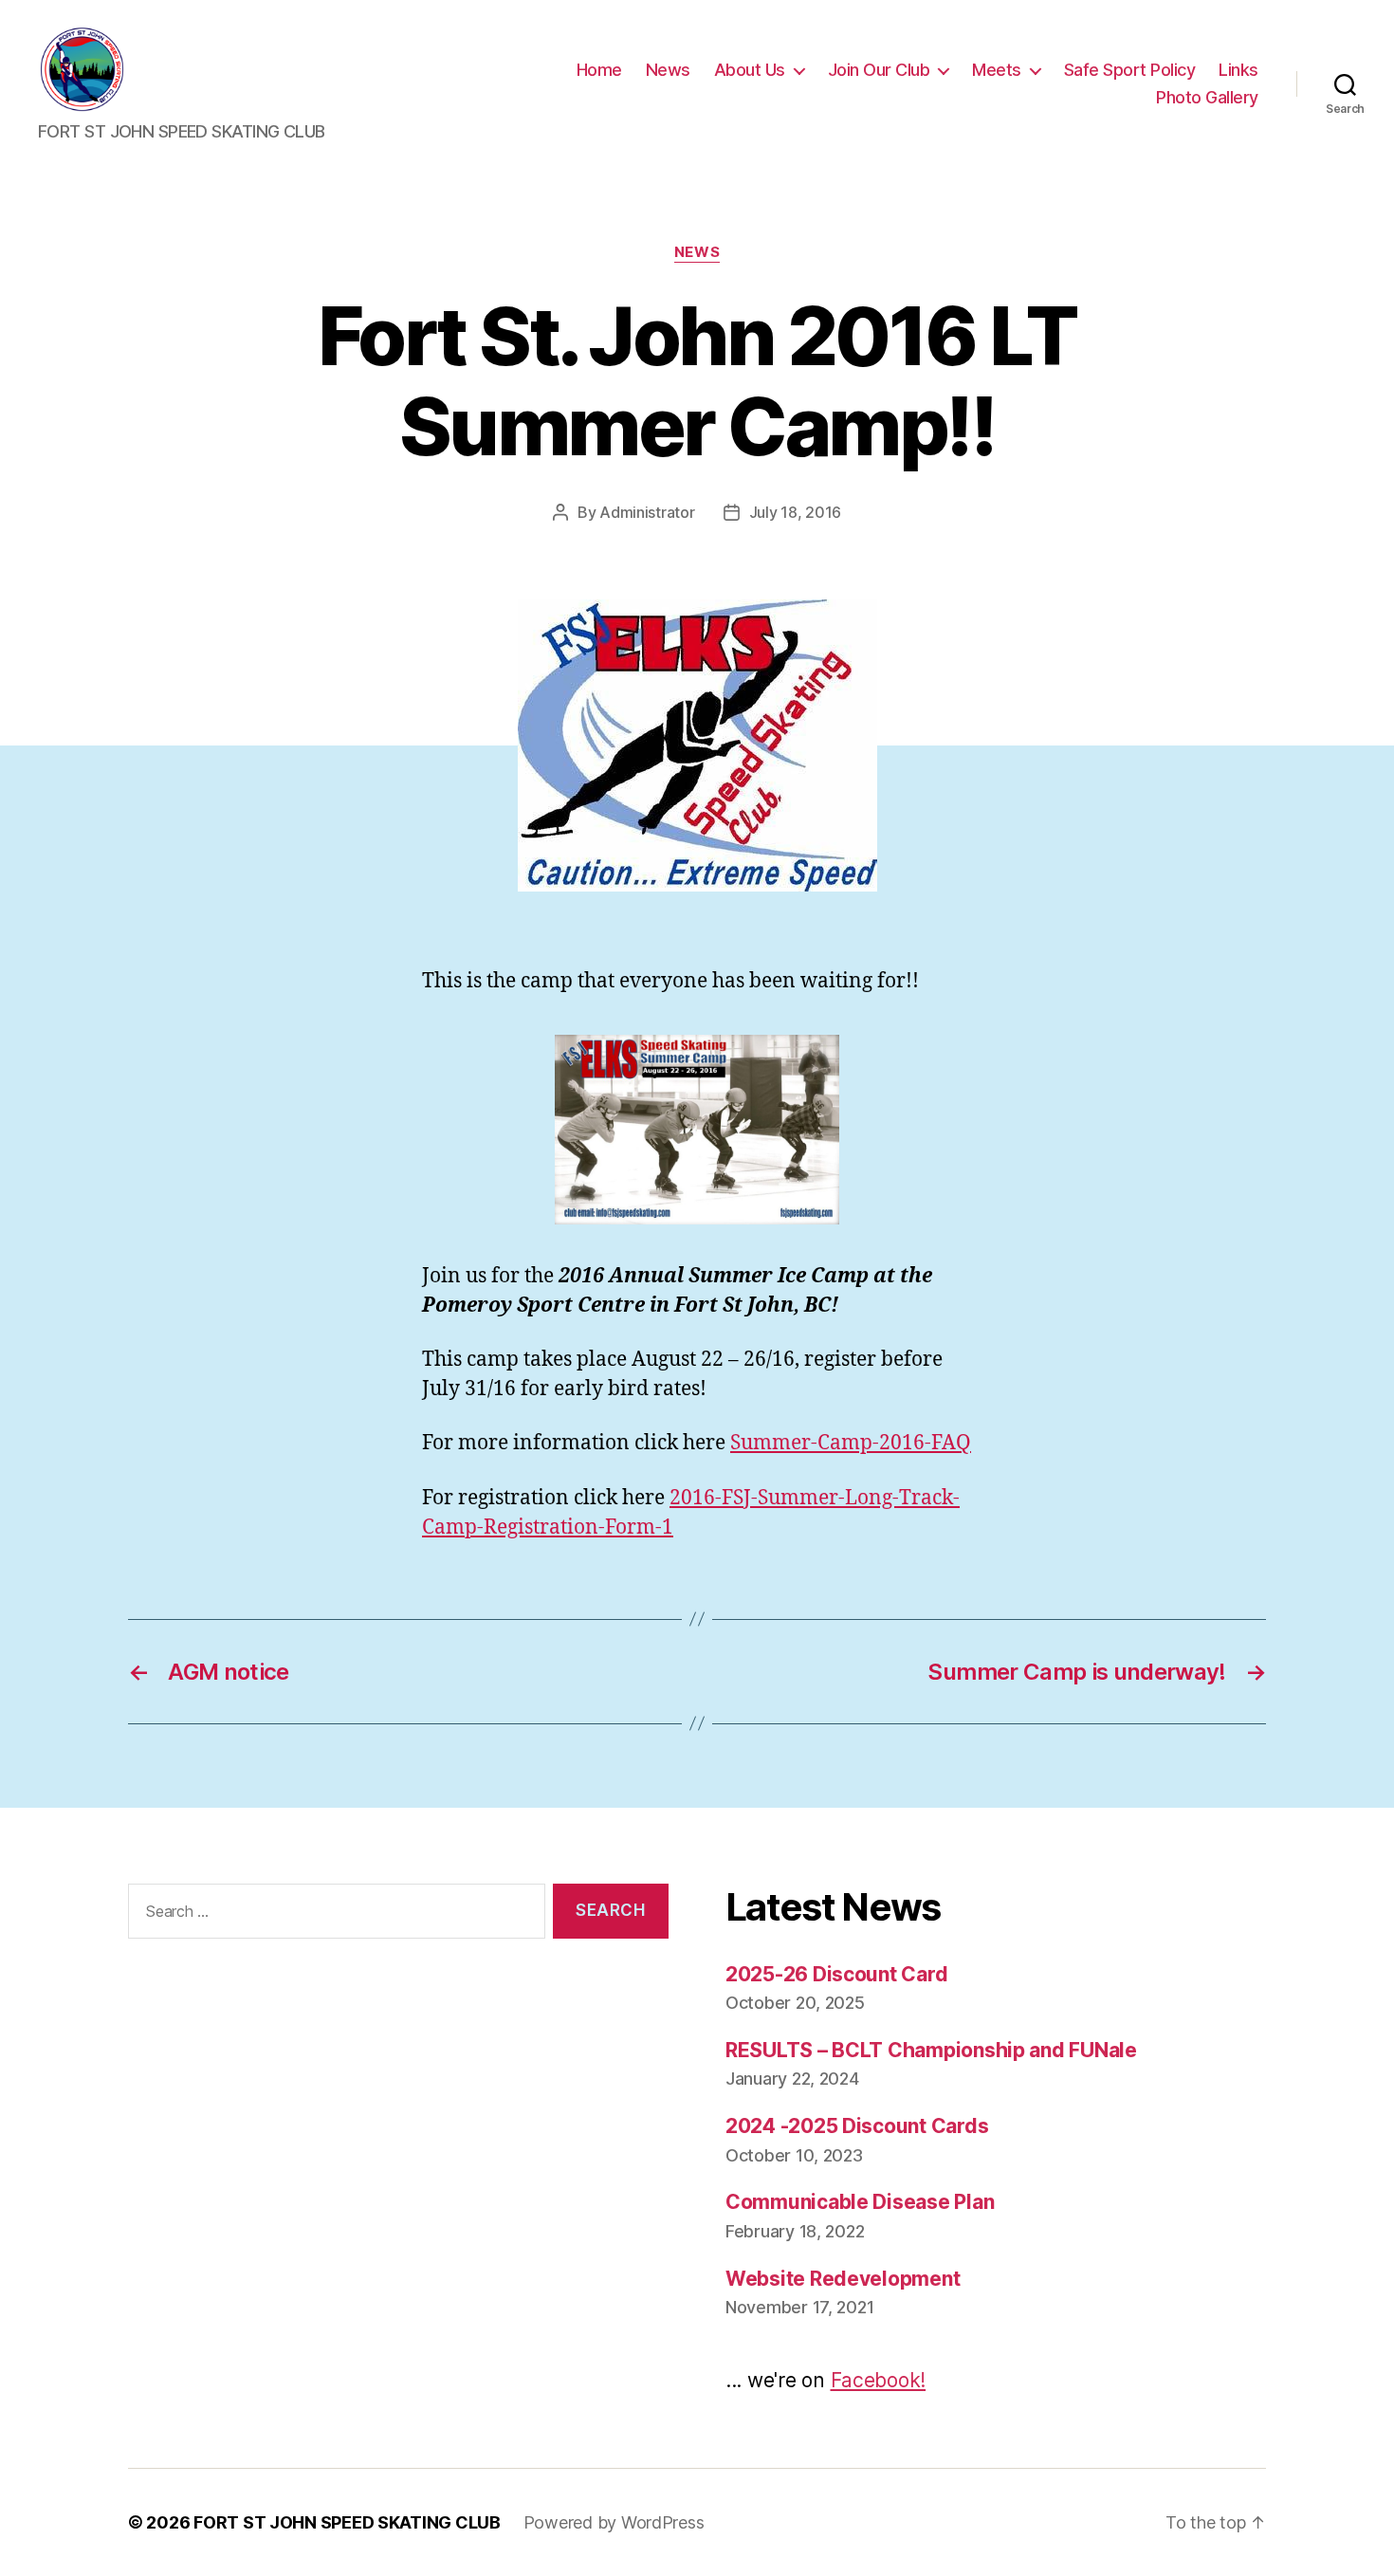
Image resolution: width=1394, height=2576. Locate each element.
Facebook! (879, 2380)
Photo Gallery (1207, 97)
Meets (997, 70)
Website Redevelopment (843, 2279)
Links (1238, 70)
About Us (750, 70)
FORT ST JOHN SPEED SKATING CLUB (347, 2522)
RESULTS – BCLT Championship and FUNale (931, 2050)
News (668, 70)
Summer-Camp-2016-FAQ (851, 1443)
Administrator (647, 512)
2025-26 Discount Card (836, 1974)
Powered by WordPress (614, 2522)
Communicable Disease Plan (860, 2202)
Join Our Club (879, 70)
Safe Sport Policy (1130, 70)
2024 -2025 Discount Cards (857, 2126)
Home (599, 70)
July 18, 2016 (796, 512)
